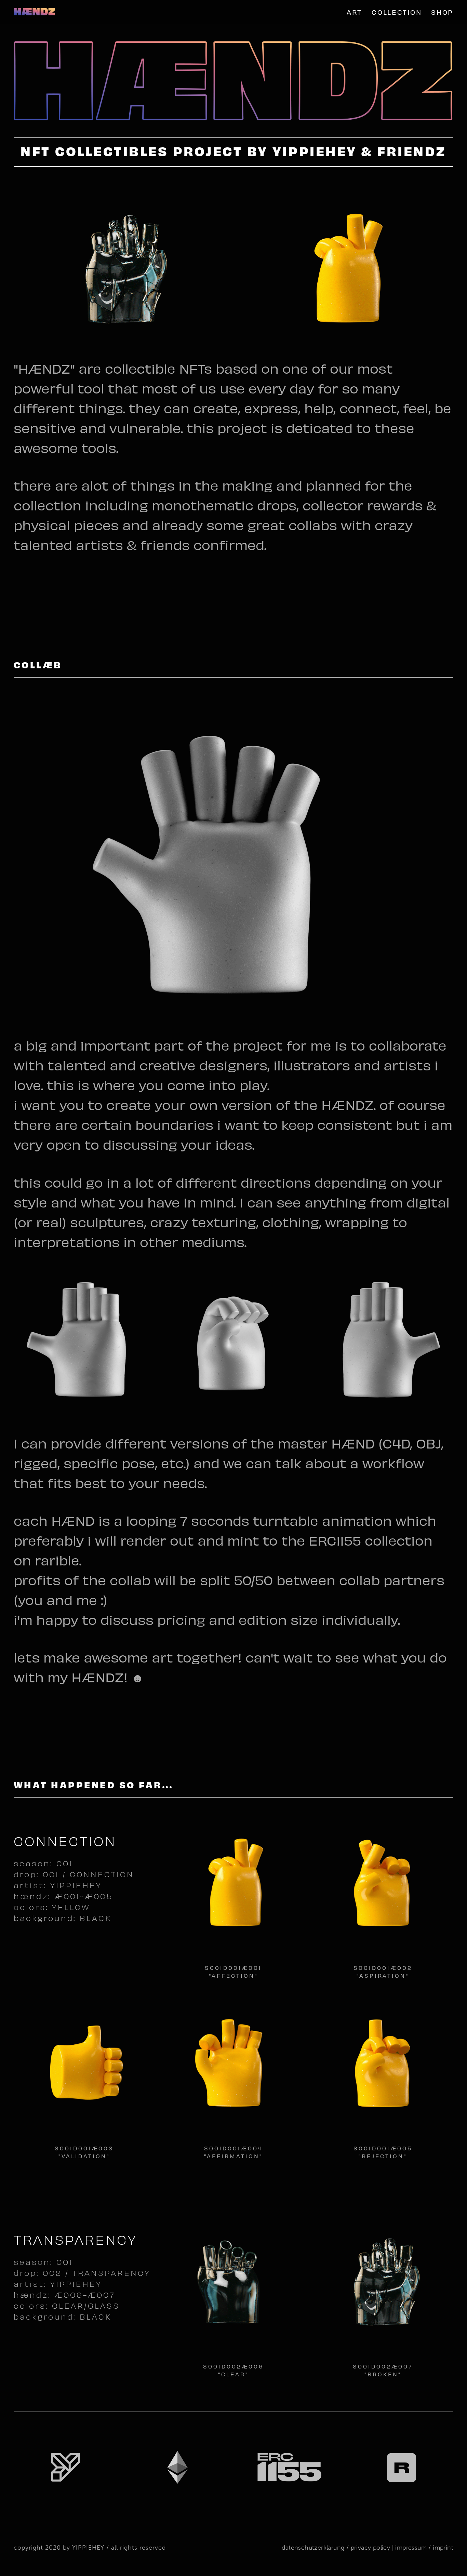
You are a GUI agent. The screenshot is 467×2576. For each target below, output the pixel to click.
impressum (410, 2547)
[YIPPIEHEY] (34, 12)
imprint (443, 2547)
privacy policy (371, 2547)
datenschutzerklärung (313, 2547)
